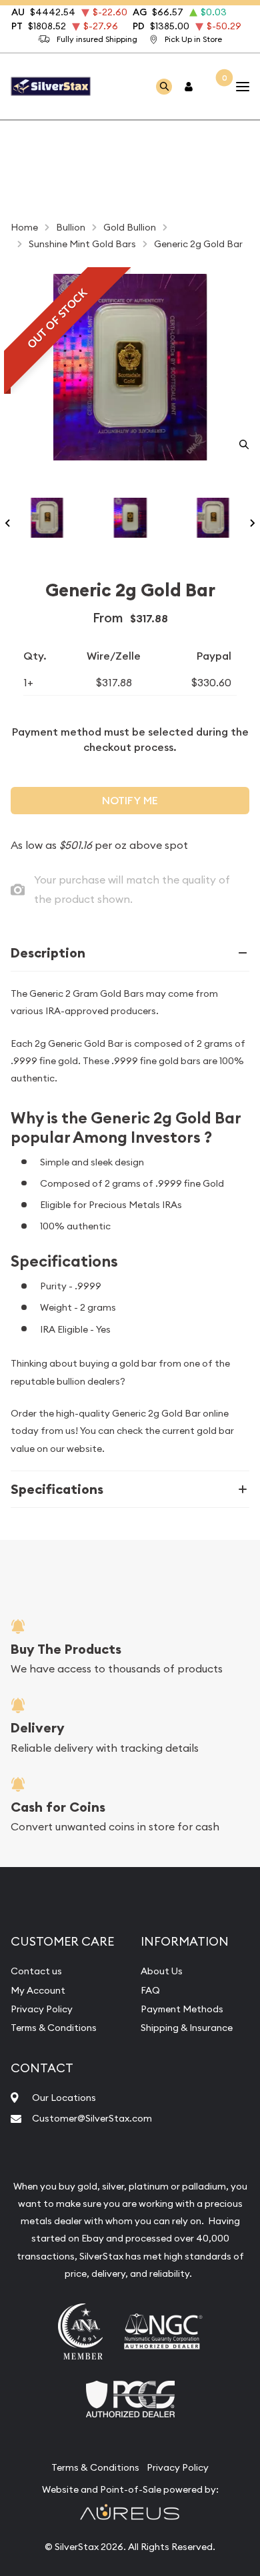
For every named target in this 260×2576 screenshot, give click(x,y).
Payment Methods (182, 2009)
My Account (38, 1990)
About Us (162, 1971)
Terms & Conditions (54, 2028)
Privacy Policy (42, 2009)
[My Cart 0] (215, 86)
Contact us (36, 1971)
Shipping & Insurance (187, 2028)
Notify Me (130, 801)
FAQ (150, 1990)
